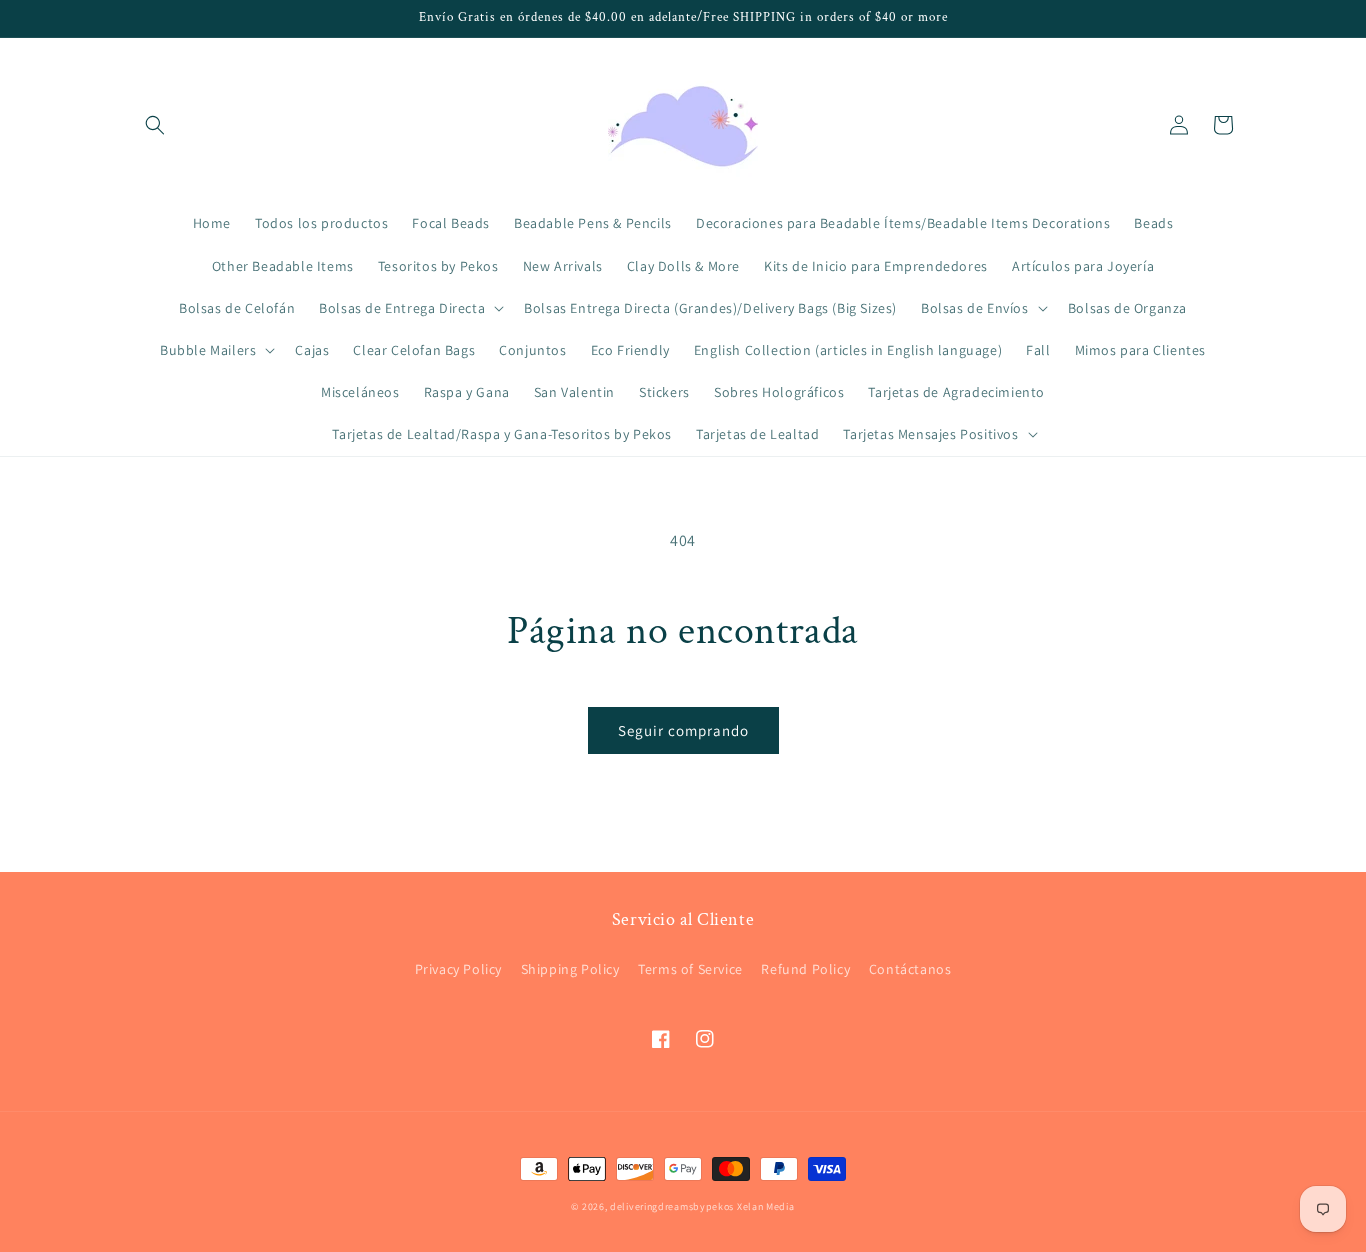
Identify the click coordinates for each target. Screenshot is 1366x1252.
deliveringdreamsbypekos (672, 1206)
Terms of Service (690, 969)
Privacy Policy (458, 969)
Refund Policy (805, 969)
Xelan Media (766, 1206)
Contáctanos (910, 969)
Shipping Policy (570, 969)
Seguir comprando (683, 730)
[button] (155, 125)
